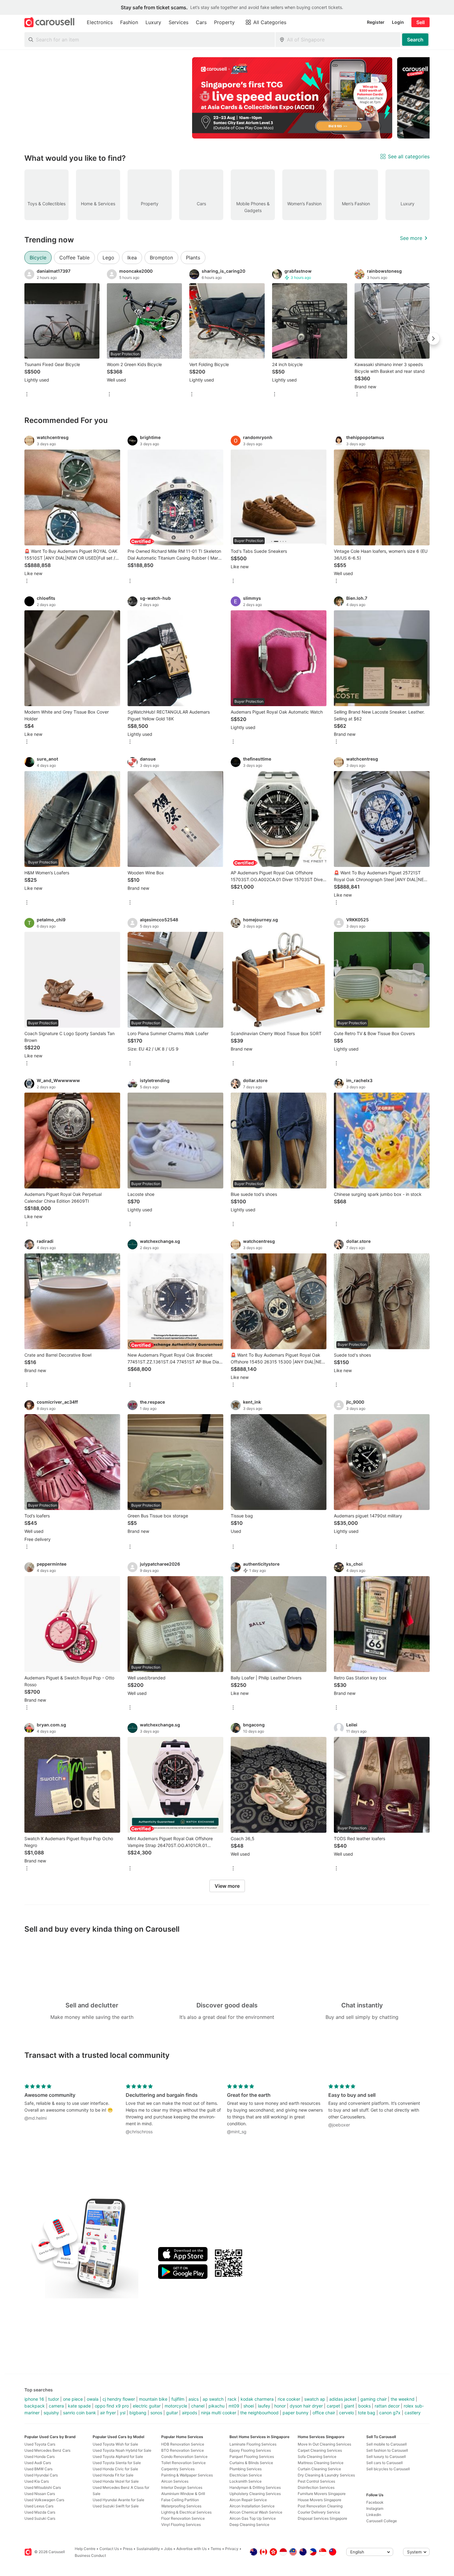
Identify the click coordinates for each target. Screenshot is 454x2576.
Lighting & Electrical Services (186, 2512)
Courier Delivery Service (319, 2512)
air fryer (108, 2413)
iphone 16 (34, 2399)
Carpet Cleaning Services (320, 2450)
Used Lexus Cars (39, 2506)
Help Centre (85, 2549)
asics (193, 2399)
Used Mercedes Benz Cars (47, 2450)
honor (280, 2406)
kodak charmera (257, 2399)
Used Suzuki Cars (40, 2518)
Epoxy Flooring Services (250, 2450)
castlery (413, 2413)
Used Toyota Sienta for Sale (117, 2463)
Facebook (375, 2502)
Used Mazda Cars (40, 2512)
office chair (324, 2413)
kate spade (79, 2406)
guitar (172, 2413)
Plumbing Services (246, 2469)
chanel (198, 2406)
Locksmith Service (246, 2481)
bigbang (138, 2413)
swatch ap (315, 2399)
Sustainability (148, 2549)
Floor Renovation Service (183, 2518)
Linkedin (374, 2515)
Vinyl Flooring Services (181, 2525)
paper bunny (296, 2413)
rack (232, 2399)
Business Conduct (90, 2555)
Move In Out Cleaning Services (324, 2444)
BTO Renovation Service (183, 2450)
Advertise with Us (191, 2549)
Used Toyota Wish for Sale (115, 2444)
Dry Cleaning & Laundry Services (326, 2475)
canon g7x (390, 2413)
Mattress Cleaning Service (321, 2463)
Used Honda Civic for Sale (115, 2469)
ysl (123, 2413)
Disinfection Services (316, 2487)
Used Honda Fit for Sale (113, 2475)
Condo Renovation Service (184, 2457)
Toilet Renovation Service (183, 2463)
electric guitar (147, 2406)
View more (227, 1886)
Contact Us (109, 2549)
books (364, 2406)
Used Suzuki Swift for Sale (116, 2506)
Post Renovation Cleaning (320, 2506)
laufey (264, 2406)
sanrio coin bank (80, 2413)
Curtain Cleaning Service (319, 2469)
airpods (189, 2413)
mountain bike (153, 2399)
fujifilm (178, 2399)
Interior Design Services (182, 2487)
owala (93, 2399)
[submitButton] (415, 40)
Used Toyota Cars (40, 2444)
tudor (54, 2399)
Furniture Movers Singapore (322, 2494)
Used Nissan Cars (40, 2494)
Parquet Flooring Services (252, 2457)
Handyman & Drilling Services (255, 2487)
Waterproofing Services (181, 2506)
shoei (249, 2406)
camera (56, 2406)
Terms (216, 2549)
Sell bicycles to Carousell (388, 2469)
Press (128, 2549)
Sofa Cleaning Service (317, 2457)
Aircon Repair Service (248, 2500)
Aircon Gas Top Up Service (253, 2518)
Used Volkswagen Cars (44, 2500)
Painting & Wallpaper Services (187, 2475)
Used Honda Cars (40, 2457)
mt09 (234, 2406)
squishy (51, 2413)
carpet (333, 2406)
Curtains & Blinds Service (251, 2463)
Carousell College (382, 2521)
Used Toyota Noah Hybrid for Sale (122, 2450)
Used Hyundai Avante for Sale (118, 2500)
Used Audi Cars (38, 2463)
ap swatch (213, 2399)
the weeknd (403, 2399)
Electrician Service (246, 2475)
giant (349, 2406)
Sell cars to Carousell (385, 2463)
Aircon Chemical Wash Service (256, 2512)
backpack (35, 2406)
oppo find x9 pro (112, 2406)
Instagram (375, 2508)
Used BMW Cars (38, 2469)
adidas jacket (343, 2399)
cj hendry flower (119, 2399)
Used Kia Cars (37, 2481)
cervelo (347, 2413)
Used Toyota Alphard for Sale (118, 2457)
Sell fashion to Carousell (387, 2450)
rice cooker (289, 2399)
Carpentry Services (178, 2469)
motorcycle (176, 2406)
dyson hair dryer (306, 2406)
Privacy (232, 2549)
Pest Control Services (316, 2481)
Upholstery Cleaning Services (255, 2494)
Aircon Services (175, 2481)
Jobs (168, 2549)
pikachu (216, 2406)
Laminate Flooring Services (253, 2444)
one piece (73, 2399)
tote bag (367, 2413)
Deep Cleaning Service (249, 2525)
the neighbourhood (259, 2413)
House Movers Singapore (319, 2500)
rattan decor (387, 2406)
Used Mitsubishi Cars (43, 2487)
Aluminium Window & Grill (183, 2494)
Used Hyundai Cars (41, 2475)
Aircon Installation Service (252, 2506)
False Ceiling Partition (180, 2500)
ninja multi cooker (219, 2413)
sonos (156, 2413)
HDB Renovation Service (183, 2444)
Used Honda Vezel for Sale (116, 2481)
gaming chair (374, 2399)
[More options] (27, 395)
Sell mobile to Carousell (387, 2444)
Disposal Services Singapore (322, 2518)
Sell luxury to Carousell (386, 2457)
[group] (227, 98)
